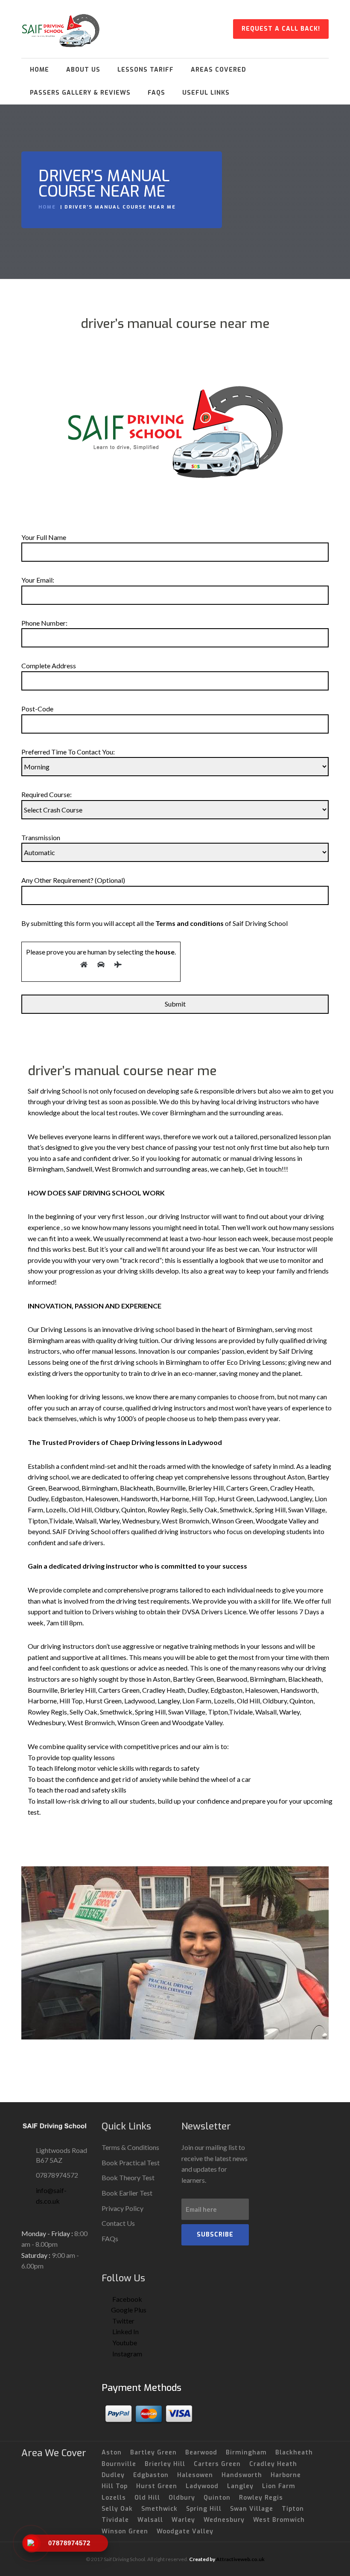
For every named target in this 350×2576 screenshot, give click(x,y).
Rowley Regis (261, 2498)
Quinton (217, 2498)
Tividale (115, 2520)
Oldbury (182, 2498)
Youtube (124, 2342)
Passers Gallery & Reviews (80, 93)
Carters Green (217, 2464)
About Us (83, 70)
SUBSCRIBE (215, 2235)
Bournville (119, 2464)
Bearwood (201, 2453)
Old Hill (147, 2498)
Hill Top (115, 2486)
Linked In (125, 2331)
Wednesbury (224, 2520)
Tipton (293, 2509)
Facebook (127, 2299)
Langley (240, 2486)
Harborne (286, 2475)
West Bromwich (279, 2520)
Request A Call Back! (281, 29)
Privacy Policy (122, 2208)
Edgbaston (151, 2475)
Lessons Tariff (146, 70)
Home (39, 70)
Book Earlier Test (127, 2193)
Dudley (113, 2475)
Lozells (114, 2498)
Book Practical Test (131, 2163)
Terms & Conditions (130, 2147)
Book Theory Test (128, 2177)
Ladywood (202, 2486)
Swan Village (252, 2509)
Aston (112, 2453)
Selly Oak (117, 2509)
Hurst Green (157, 2486)
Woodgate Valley (185, 2531)
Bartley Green (153, 2453)
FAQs (156, 93)
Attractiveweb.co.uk (240, 2559)
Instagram (127, 2354)
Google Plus (129, 2310)
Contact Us (118, 2223)
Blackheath (294, 2453)
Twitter (123, 2321)
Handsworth (242, 2475)
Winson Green (125, 2531)
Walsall (150, 2520)
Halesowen (195, 2475)
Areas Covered (219, 70)
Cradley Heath (273, 2464)
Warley (183, 2520)
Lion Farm (279, 2486)
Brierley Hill (165, 2464)
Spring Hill (204, 2509)
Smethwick (159, 2509)
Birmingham (246, 2453)
